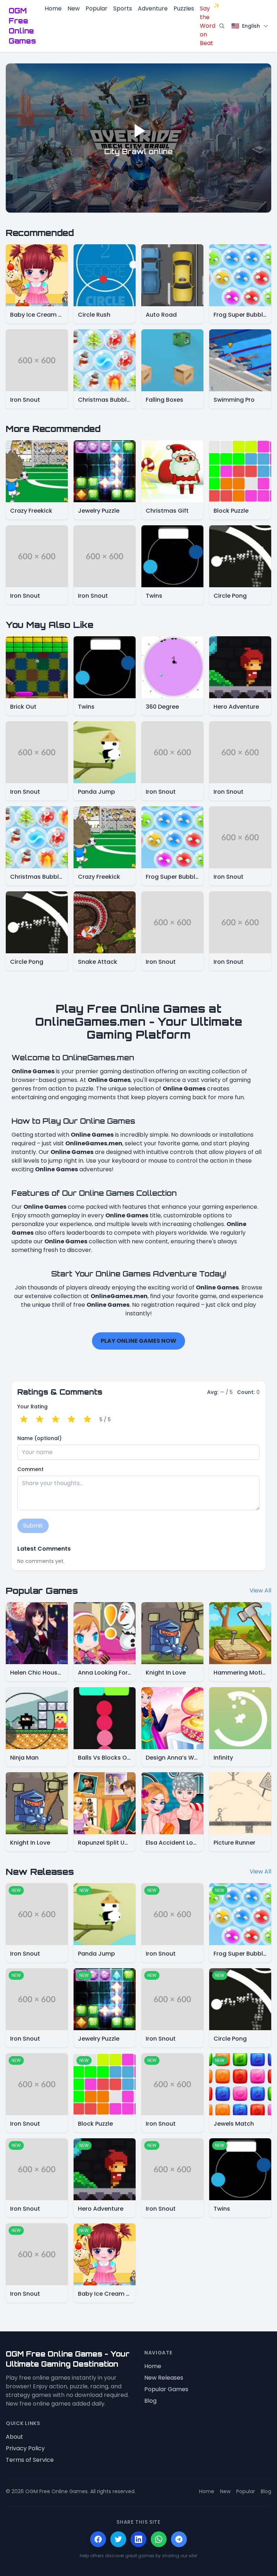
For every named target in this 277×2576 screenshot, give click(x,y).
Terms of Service (30, 2460)
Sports (123, 8)
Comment (30, 1469)
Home (53, 8)
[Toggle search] (222, 26)
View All (260, 1590)
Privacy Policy (25, 2448)
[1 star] (24, 1420)
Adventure (153, 8)
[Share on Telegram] (179, 2539)
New (74, 8)
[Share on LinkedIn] (138, 2539)
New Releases (164, 2378)
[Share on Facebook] (98, 2539)
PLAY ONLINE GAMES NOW (138, 1341)
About (14, 2437)
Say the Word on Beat (208, 26)
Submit (33, 1526)
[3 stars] (56, 1420)
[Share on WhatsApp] (159, 2539)
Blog (150, 2401)
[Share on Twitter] (118, 2539)
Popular (96, 8)
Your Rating (32, 1407)
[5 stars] (87, 1420)
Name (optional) (39, 1438)
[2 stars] (40, 1420)
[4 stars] (71, 1420)
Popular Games (166, 2389)
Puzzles (184, 8)
